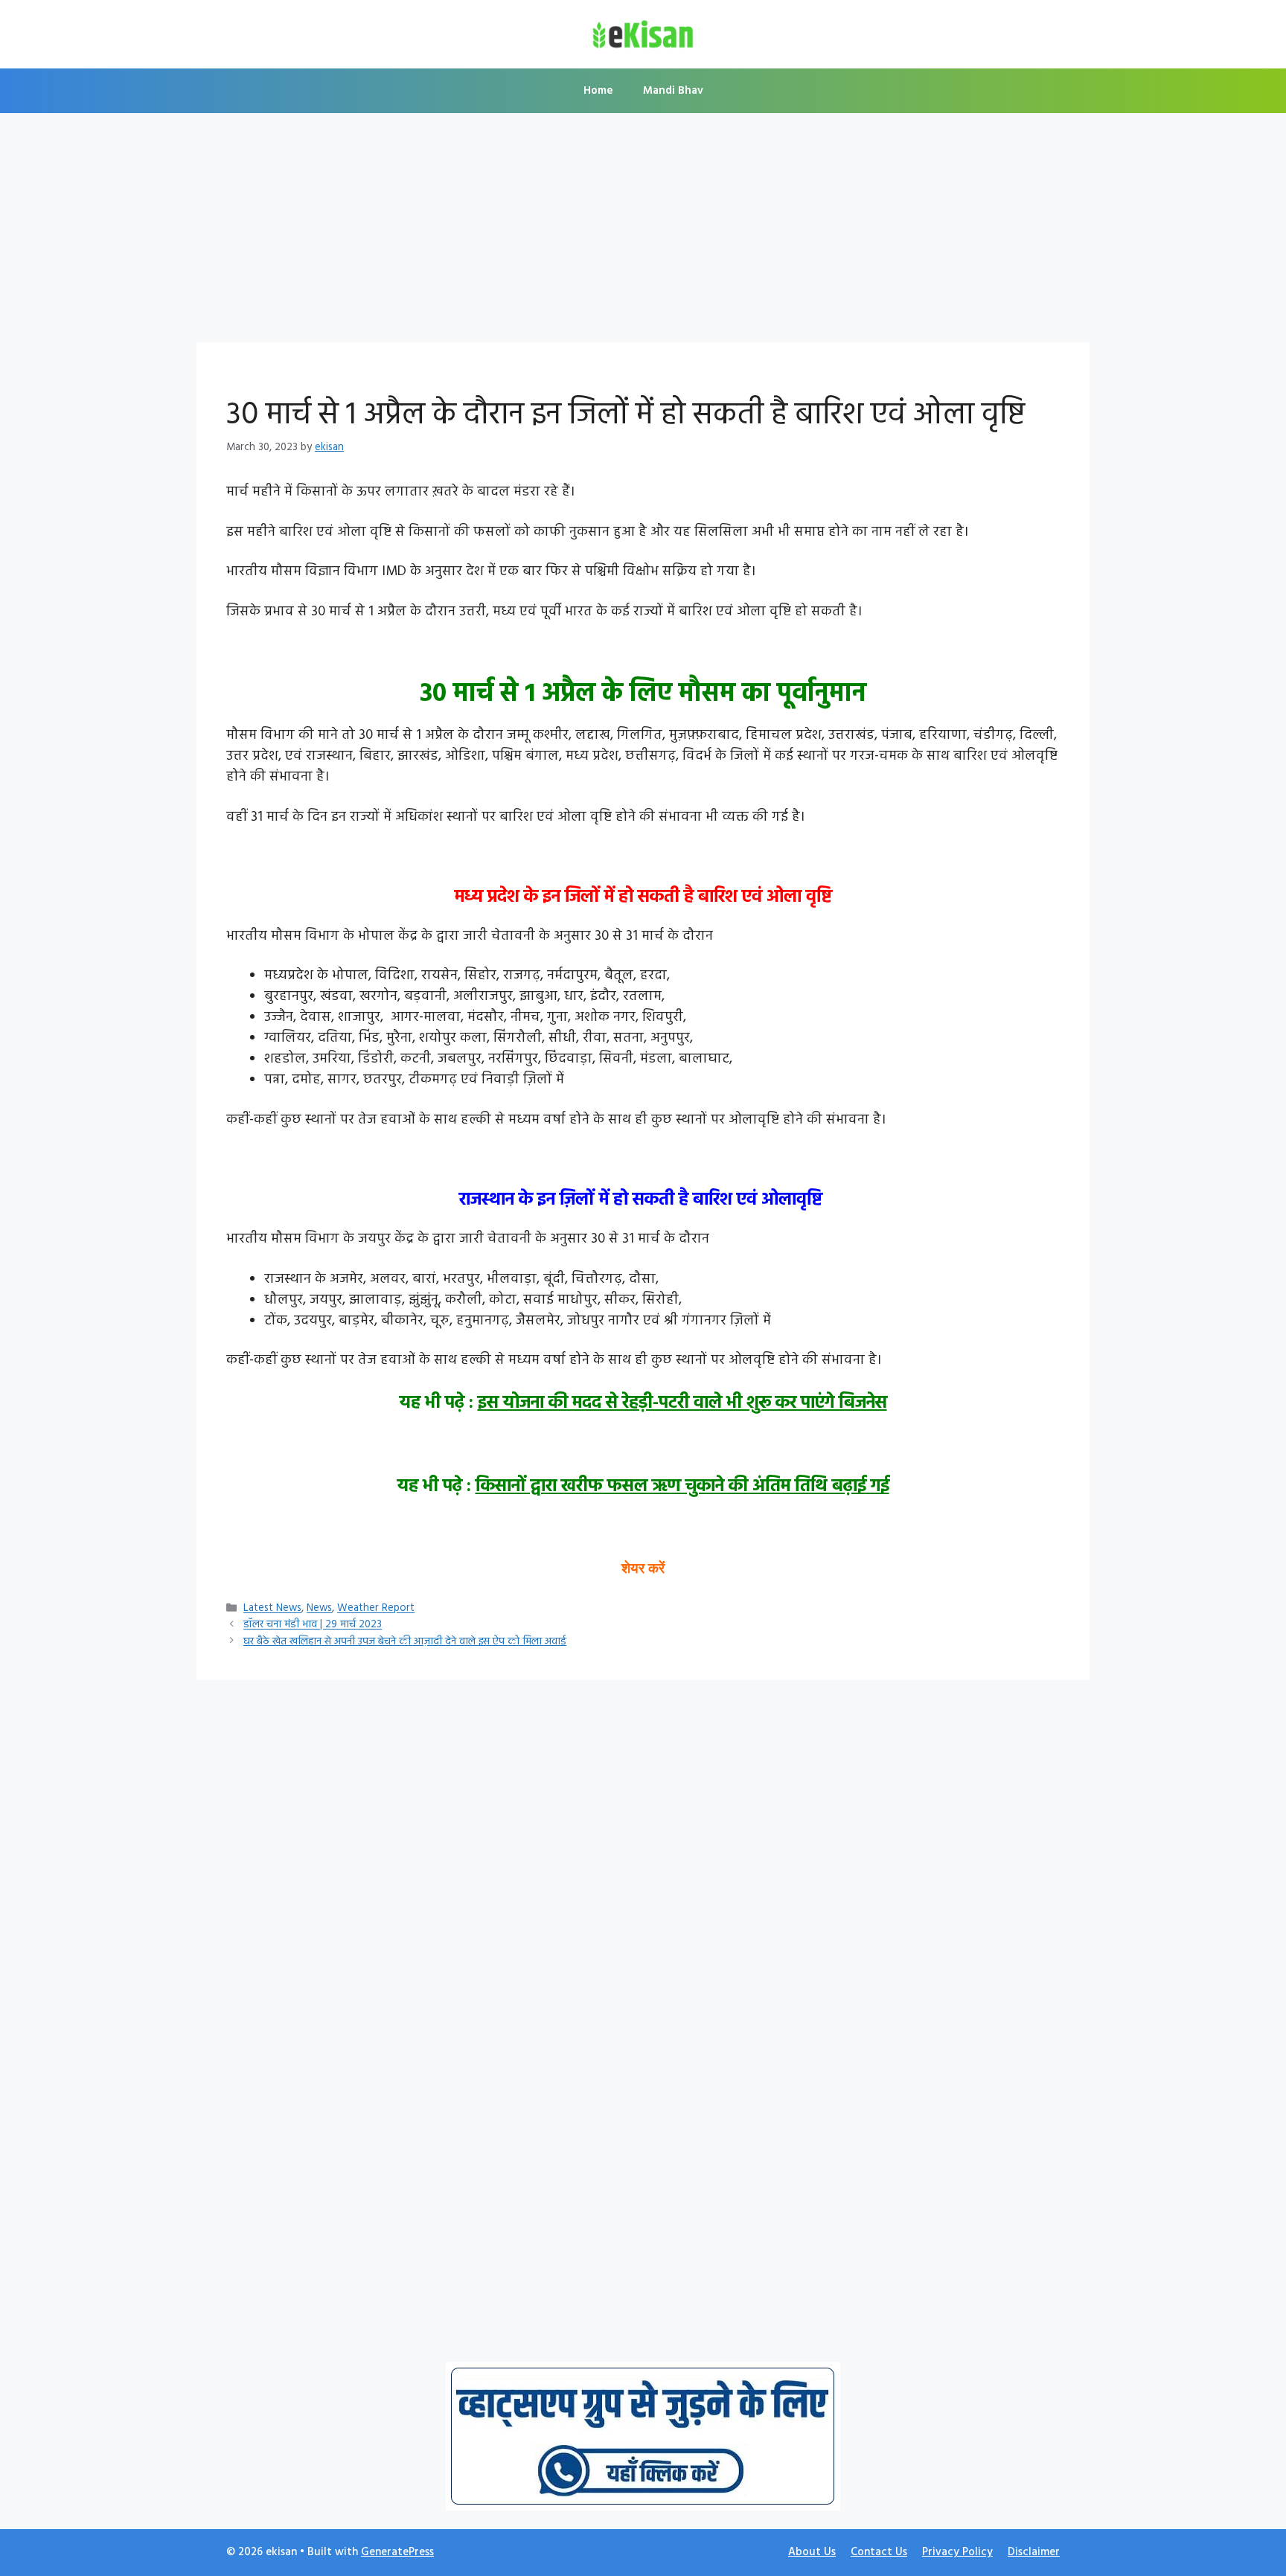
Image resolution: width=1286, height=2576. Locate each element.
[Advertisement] (643, 232)
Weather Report (376, 1609)
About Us (812, 2552)
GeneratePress (397, 2552)
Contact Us (879, 2552)
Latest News (272, 1609)
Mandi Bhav (673, 91)
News (319, 1609)
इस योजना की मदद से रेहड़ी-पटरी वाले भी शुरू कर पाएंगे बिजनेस (682, 1403)
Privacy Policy (957, 2552)
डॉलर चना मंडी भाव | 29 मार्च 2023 (313, 1625)
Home (598, 91)
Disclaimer (1034, 2552)
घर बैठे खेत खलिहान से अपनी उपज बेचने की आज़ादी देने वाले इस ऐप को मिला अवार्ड (405, 1642)
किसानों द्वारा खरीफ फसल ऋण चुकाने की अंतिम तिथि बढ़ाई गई (682, 1487)
